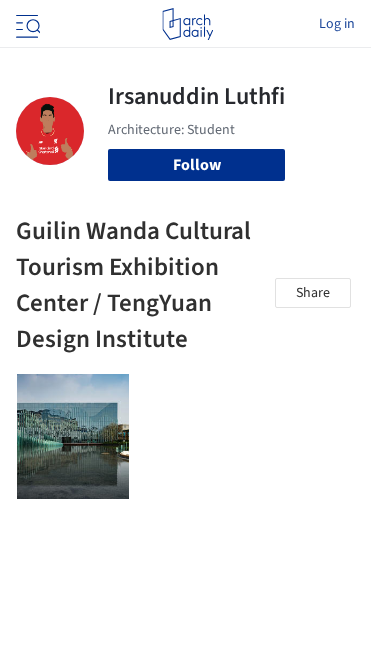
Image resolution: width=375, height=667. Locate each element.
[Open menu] (26, 24)
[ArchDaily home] (187, 24)
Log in (337, 24)
